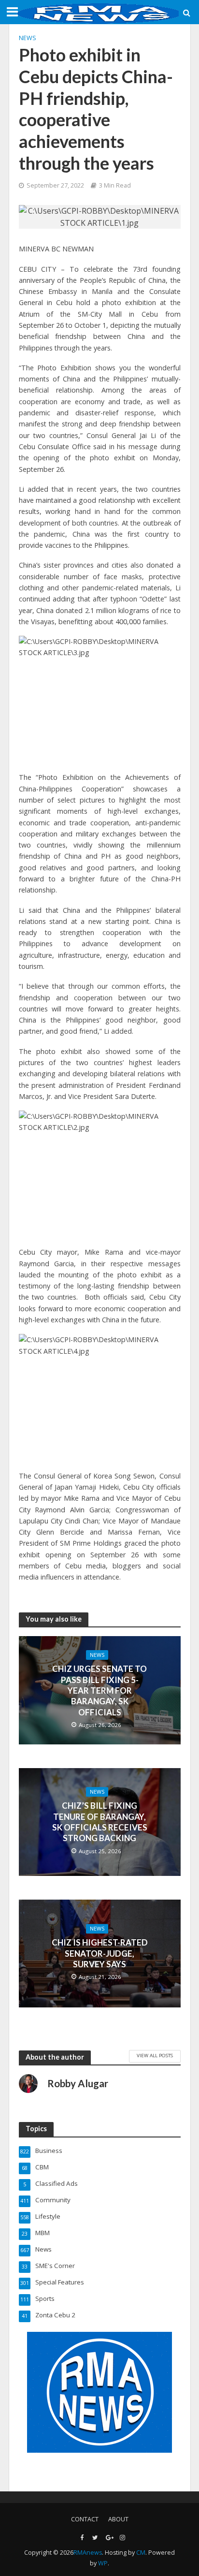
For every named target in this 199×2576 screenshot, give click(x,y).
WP (103, 2563)
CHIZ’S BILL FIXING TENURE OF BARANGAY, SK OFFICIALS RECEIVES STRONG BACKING (100, 1822)
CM (141, 2553)
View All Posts (155, 2055)
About (118, 2519)
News (28, 38)
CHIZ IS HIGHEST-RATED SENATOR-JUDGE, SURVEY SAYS (100, 1954)
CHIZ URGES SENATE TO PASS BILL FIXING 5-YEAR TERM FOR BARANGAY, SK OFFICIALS (99, 1690)
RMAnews (88, 2553)
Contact (85, 2519)
